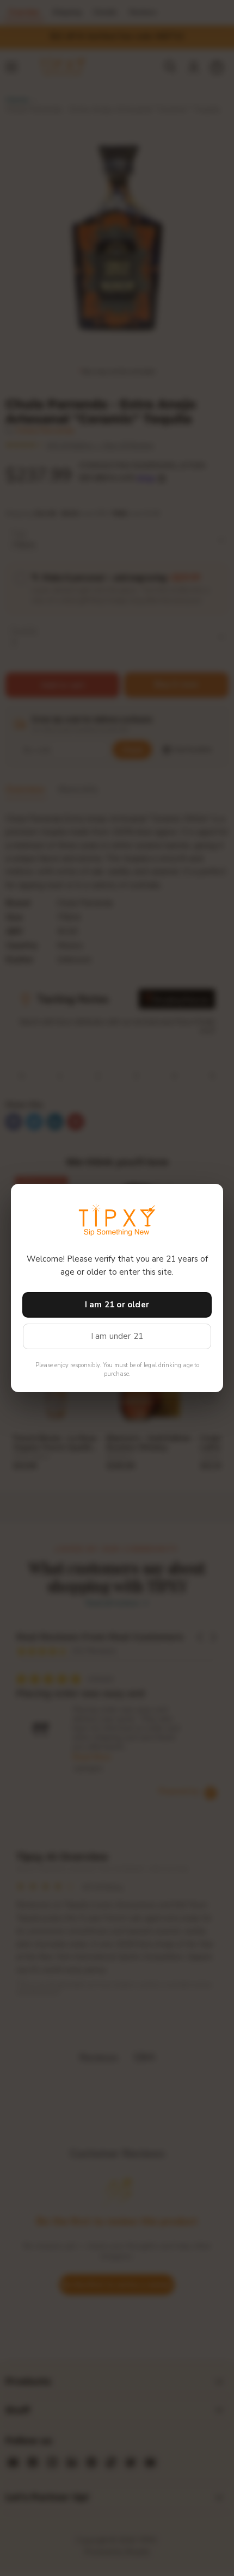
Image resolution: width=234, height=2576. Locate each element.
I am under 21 (117, 1336)
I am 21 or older (117, 1305)
